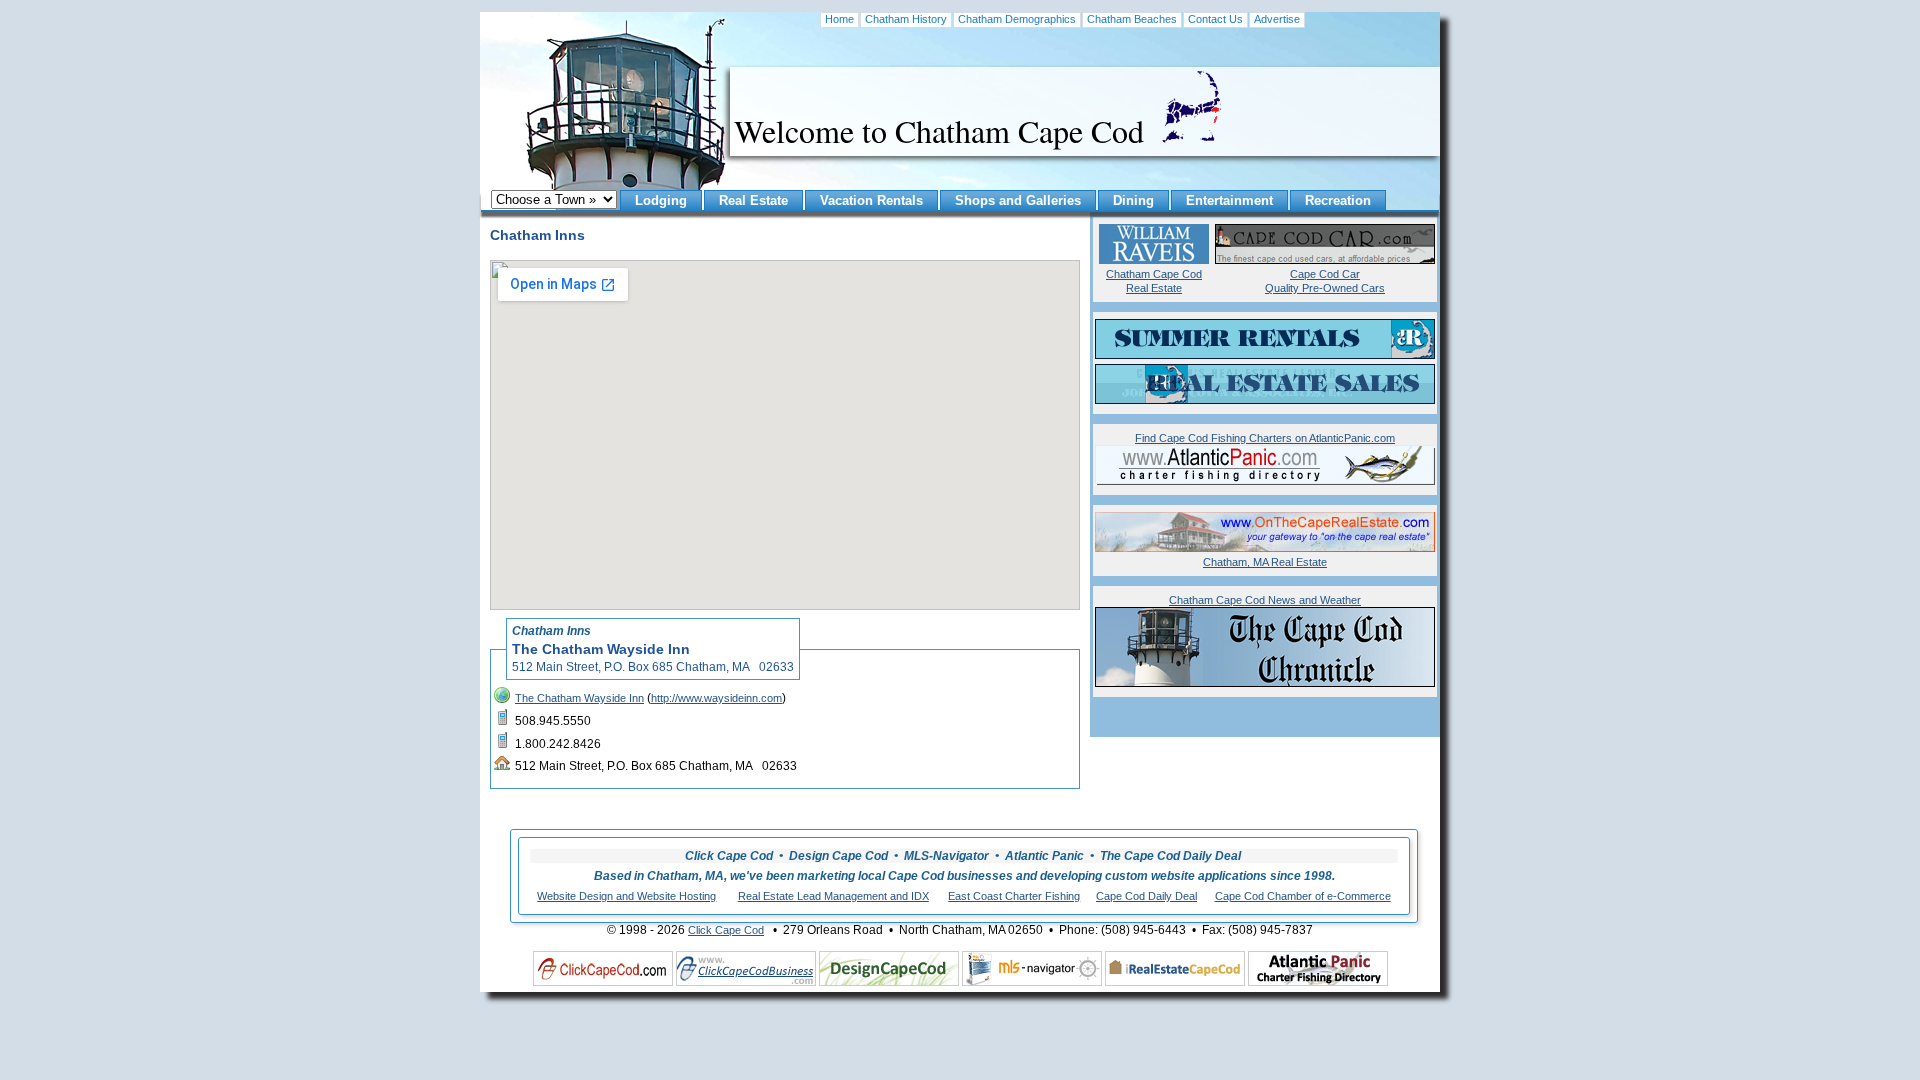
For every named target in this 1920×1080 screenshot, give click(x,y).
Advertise (1277, 19)
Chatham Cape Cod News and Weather (1265, 600)
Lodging (661, 200)
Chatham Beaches (1132, 19)
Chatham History (906, 19)
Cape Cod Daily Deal (1146, 896)
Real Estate (753, 200)
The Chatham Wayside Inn (579, 698)
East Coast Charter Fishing (1014, 896)
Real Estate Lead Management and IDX (833, 896)
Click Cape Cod (726, 930)
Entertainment (1229, 200)
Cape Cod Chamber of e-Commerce (1303, 896)
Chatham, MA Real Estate (1265, 562)
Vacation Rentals (871, 200)
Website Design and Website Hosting (626, 896)
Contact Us (1215, 19)
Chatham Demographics (1017, 19)
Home (839, 19)
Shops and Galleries (1018, 200)
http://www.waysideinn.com (716, 698)
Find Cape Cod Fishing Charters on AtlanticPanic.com (1265, 438)
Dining (1133, 200)
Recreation (1338, 200)
